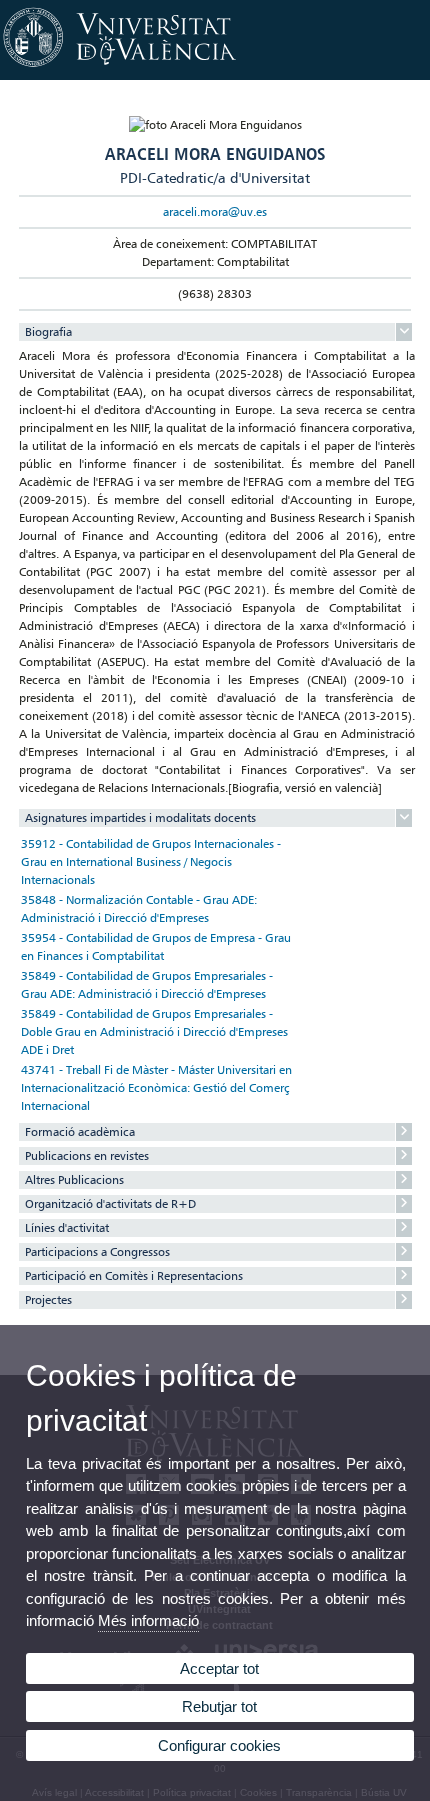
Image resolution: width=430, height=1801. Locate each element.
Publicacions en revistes (87, 1155)
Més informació (148, 1620)
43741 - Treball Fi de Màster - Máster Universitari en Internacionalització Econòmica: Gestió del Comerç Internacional (156, 1087)
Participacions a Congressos (97, 1251)
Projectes (48, 1299)
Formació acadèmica (80, 1131)
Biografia (48, 331)
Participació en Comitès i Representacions (134, 1275)
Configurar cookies (219, 1745)
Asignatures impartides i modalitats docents (140, 817)
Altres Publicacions (74, 1179)
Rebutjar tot (219, 1706)
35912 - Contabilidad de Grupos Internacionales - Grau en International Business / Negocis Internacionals (151, 861)
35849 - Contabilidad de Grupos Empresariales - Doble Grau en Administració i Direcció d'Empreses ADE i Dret (154, 1031)
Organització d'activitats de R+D (110, 1203)
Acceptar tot (219, 1668)
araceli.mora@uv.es (215, 211)
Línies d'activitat (67, 1227)
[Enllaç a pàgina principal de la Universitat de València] (215, 68)
